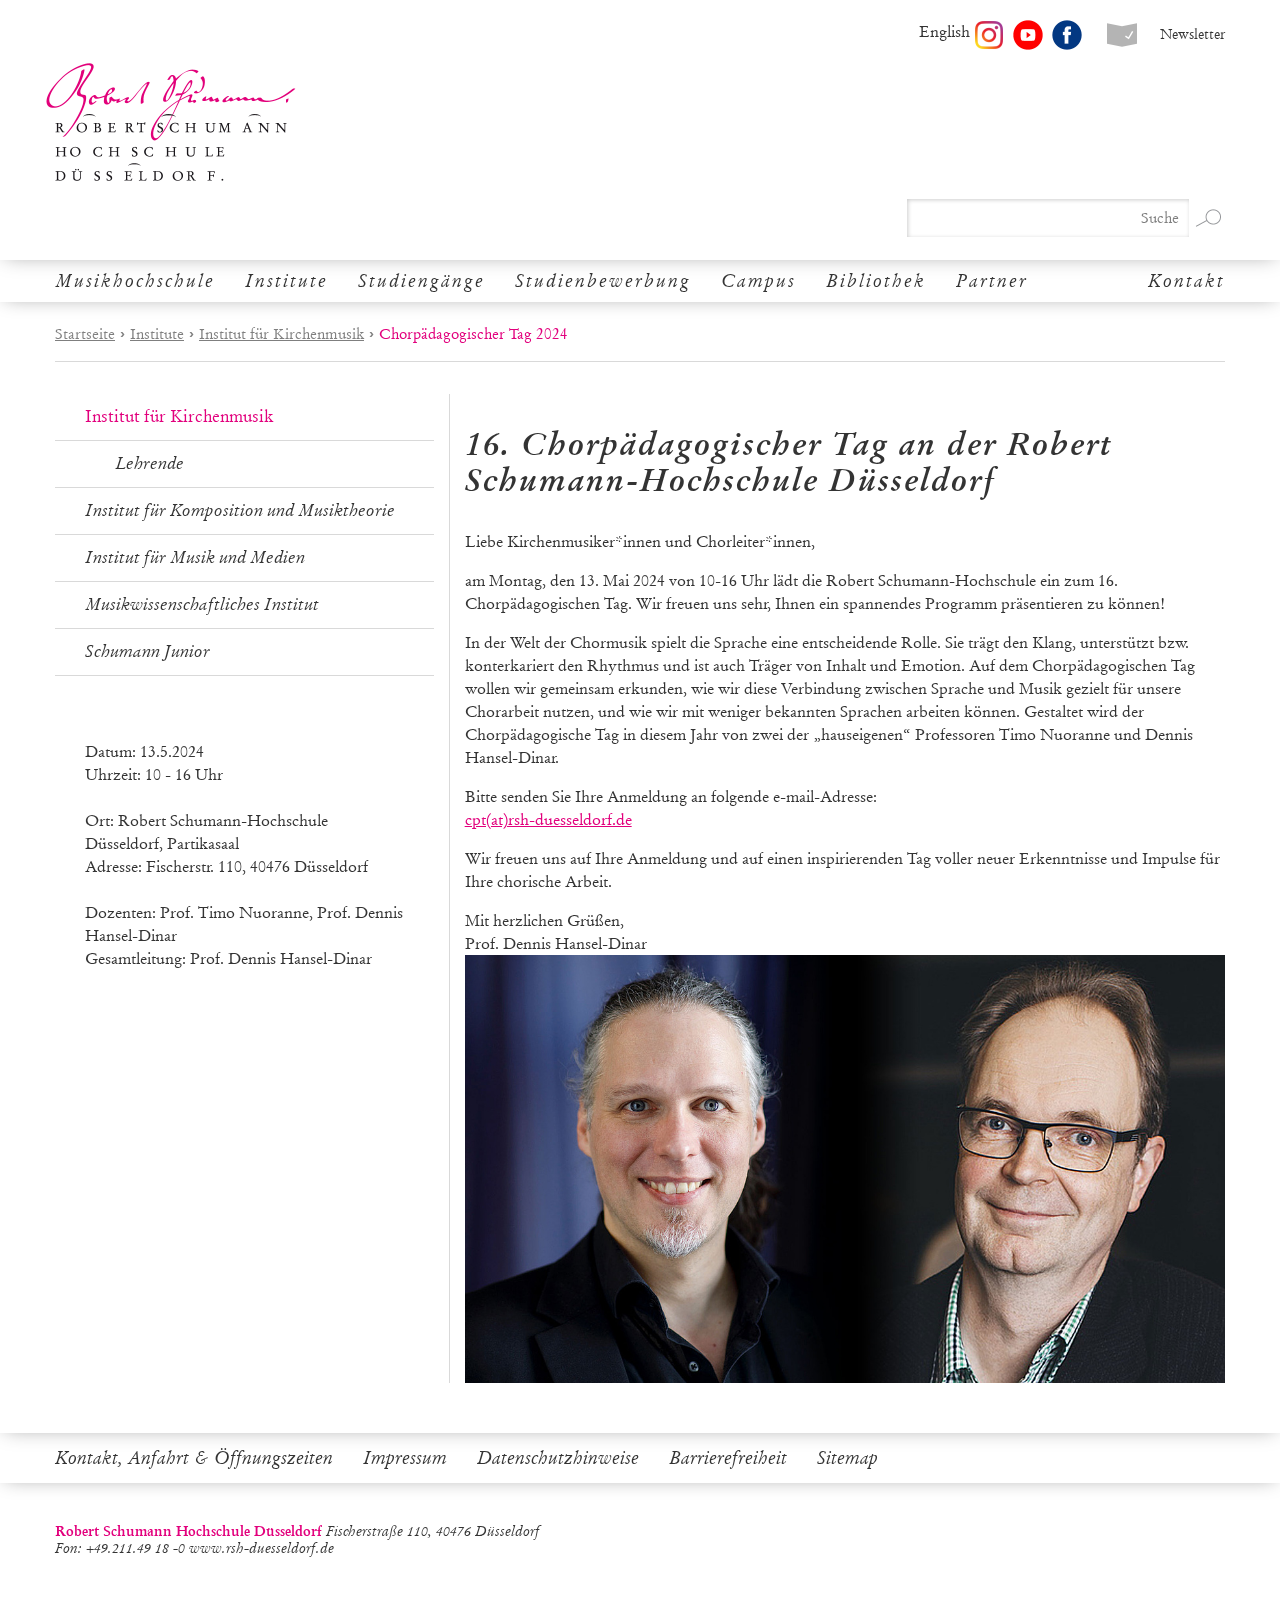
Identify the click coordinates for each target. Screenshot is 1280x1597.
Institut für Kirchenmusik (281, 334)
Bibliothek (876, 281)
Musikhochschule (135, 281)
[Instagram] (989, 35)
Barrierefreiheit (728, 1458)
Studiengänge (421, 281)
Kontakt (1186, 281)
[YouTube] (1028, 35)
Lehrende (149, 463)
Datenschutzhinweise (558, 1458)
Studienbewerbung (603, 281)
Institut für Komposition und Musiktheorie (240, 510)
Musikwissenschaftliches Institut (202, 604)
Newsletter (1192, 34)
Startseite (85, 334)
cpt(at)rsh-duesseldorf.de (548, 819)
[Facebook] (1067, 35)
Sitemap (847, 1458)
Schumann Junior (147, 651)
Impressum (405, 1458)
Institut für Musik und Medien (195, 557)
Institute (286, 281)
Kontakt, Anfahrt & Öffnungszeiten (194, 1458)
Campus (758, 281)
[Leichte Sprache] (1122, 35)
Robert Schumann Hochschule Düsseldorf (171, 122)
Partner (992, 281)
